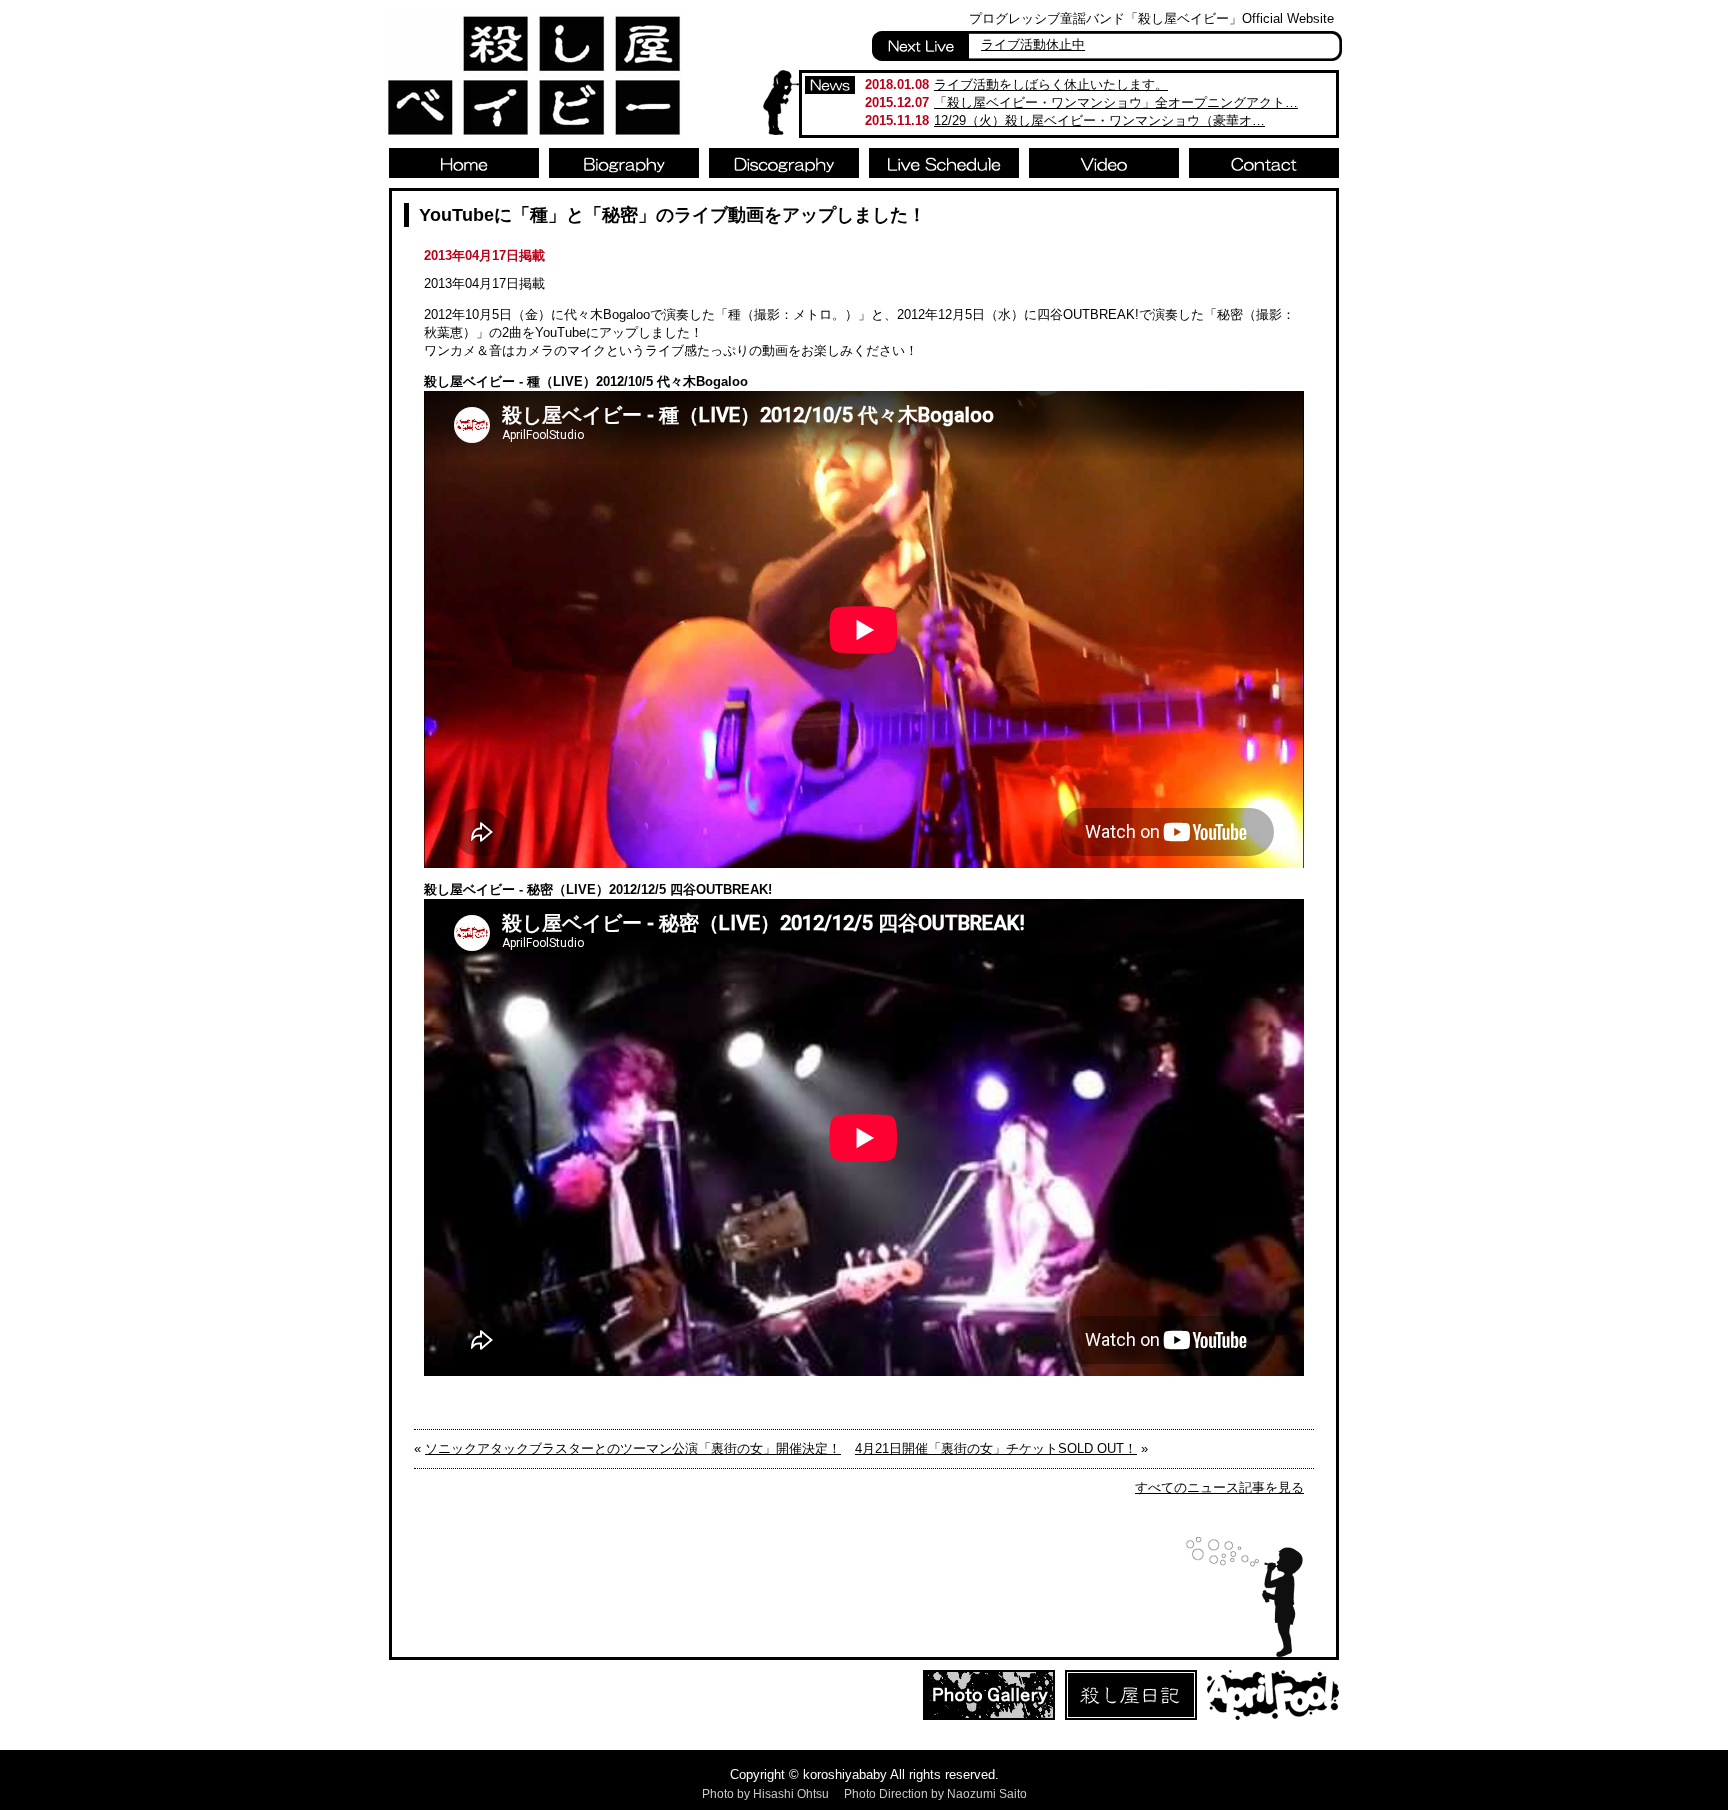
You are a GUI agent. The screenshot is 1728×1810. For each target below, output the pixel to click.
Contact (1264, 163)
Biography (624, 163)
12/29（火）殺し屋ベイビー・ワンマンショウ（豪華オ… (1099, 120)
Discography (784, 163)
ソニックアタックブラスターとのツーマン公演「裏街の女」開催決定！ (633, 1448)
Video (1104, 163)
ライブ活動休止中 (1033, 44)
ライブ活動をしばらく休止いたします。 (1051, 84)
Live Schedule (944, 163)
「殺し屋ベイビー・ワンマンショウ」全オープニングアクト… (1116, 102)
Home (464, 163)
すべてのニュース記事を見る (1219, 1487)
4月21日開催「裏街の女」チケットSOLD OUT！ (996, 1448)
